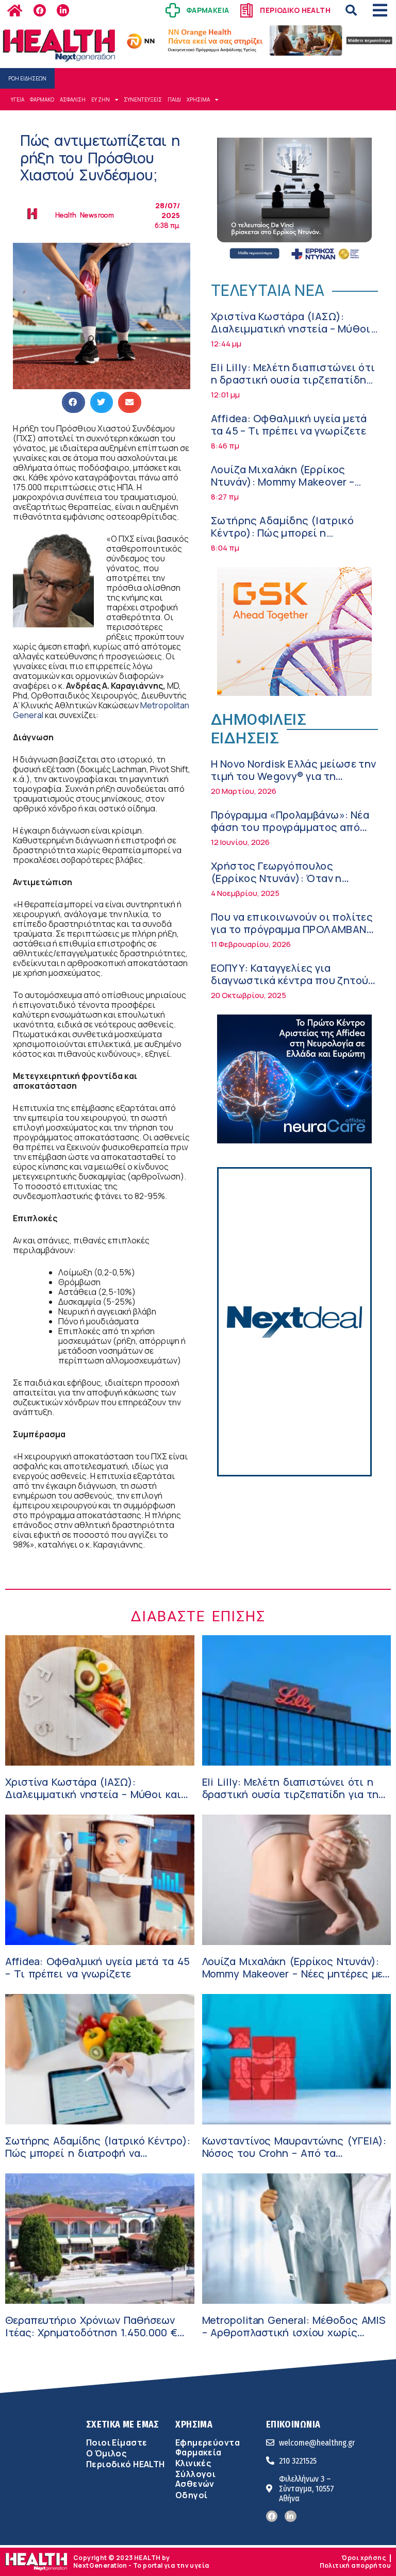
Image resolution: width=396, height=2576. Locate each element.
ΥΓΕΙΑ (18, 99)
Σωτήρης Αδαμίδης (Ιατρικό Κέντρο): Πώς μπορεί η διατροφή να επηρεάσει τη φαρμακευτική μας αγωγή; (282, 539)
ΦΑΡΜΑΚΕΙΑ (208, 10)
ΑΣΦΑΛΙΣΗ (73, 99)
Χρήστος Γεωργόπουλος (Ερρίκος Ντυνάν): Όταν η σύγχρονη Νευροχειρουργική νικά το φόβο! (284, 884)
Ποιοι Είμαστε (117, 2442)
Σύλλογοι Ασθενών (195, 2479)
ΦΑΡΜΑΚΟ (42, 99)
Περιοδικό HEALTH (126, 2464)
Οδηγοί (191, 2495)
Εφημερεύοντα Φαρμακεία (208, 2447)
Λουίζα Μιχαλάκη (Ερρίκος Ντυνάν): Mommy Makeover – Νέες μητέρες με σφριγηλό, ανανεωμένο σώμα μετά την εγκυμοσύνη (296, 1980)
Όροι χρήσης (364, 2558)
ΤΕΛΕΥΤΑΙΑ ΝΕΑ (268, 290)
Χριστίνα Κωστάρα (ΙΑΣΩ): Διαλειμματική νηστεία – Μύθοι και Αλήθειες (291, 329)
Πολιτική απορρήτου (355, 2565)
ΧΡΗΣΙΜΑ (198, 99)
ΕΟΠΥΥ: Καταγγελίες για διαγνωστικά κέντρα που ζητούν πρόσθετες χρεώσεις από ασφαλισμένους (292, 986)
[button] (351, 10)
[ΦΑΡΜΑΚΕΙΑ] (173, 10)
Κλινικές (193, 2463)
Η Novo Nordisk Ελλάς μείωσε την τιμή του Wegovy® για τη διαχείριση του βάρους (294, 776)
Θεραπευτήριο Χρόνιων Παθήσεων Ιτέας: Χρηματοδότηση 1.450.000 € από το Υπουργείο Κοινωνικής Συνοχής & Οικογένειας (91, 2339)
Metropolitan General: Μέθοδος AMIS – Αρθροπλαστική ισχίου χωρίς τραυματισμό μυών (294, 2332)
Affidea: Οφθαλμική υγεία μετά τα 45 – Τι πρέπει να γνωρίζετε (289, 425)
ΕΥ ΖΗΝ (101, 99)
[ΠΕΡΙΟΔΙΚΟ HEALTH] (246, 10)
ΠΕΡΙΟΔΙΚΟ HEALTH (295, 10)
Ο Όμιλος (106, 2453)
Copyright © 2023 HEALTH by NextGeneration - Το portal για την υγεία (141, 2561)
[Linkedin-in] (63, 10)
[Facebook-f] (40, 10)
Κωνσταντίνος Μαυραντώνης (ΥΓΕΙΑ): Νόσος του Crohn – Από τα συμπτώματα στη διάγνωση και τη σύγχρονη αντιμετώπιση (294, 2159)
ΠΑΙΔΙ (174, 99)
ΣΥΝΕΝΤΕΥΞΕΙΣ (143, 99)
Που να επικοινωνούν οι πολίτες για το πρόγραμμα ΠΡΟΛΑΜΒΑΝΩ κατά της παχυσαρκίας (293, 929)
